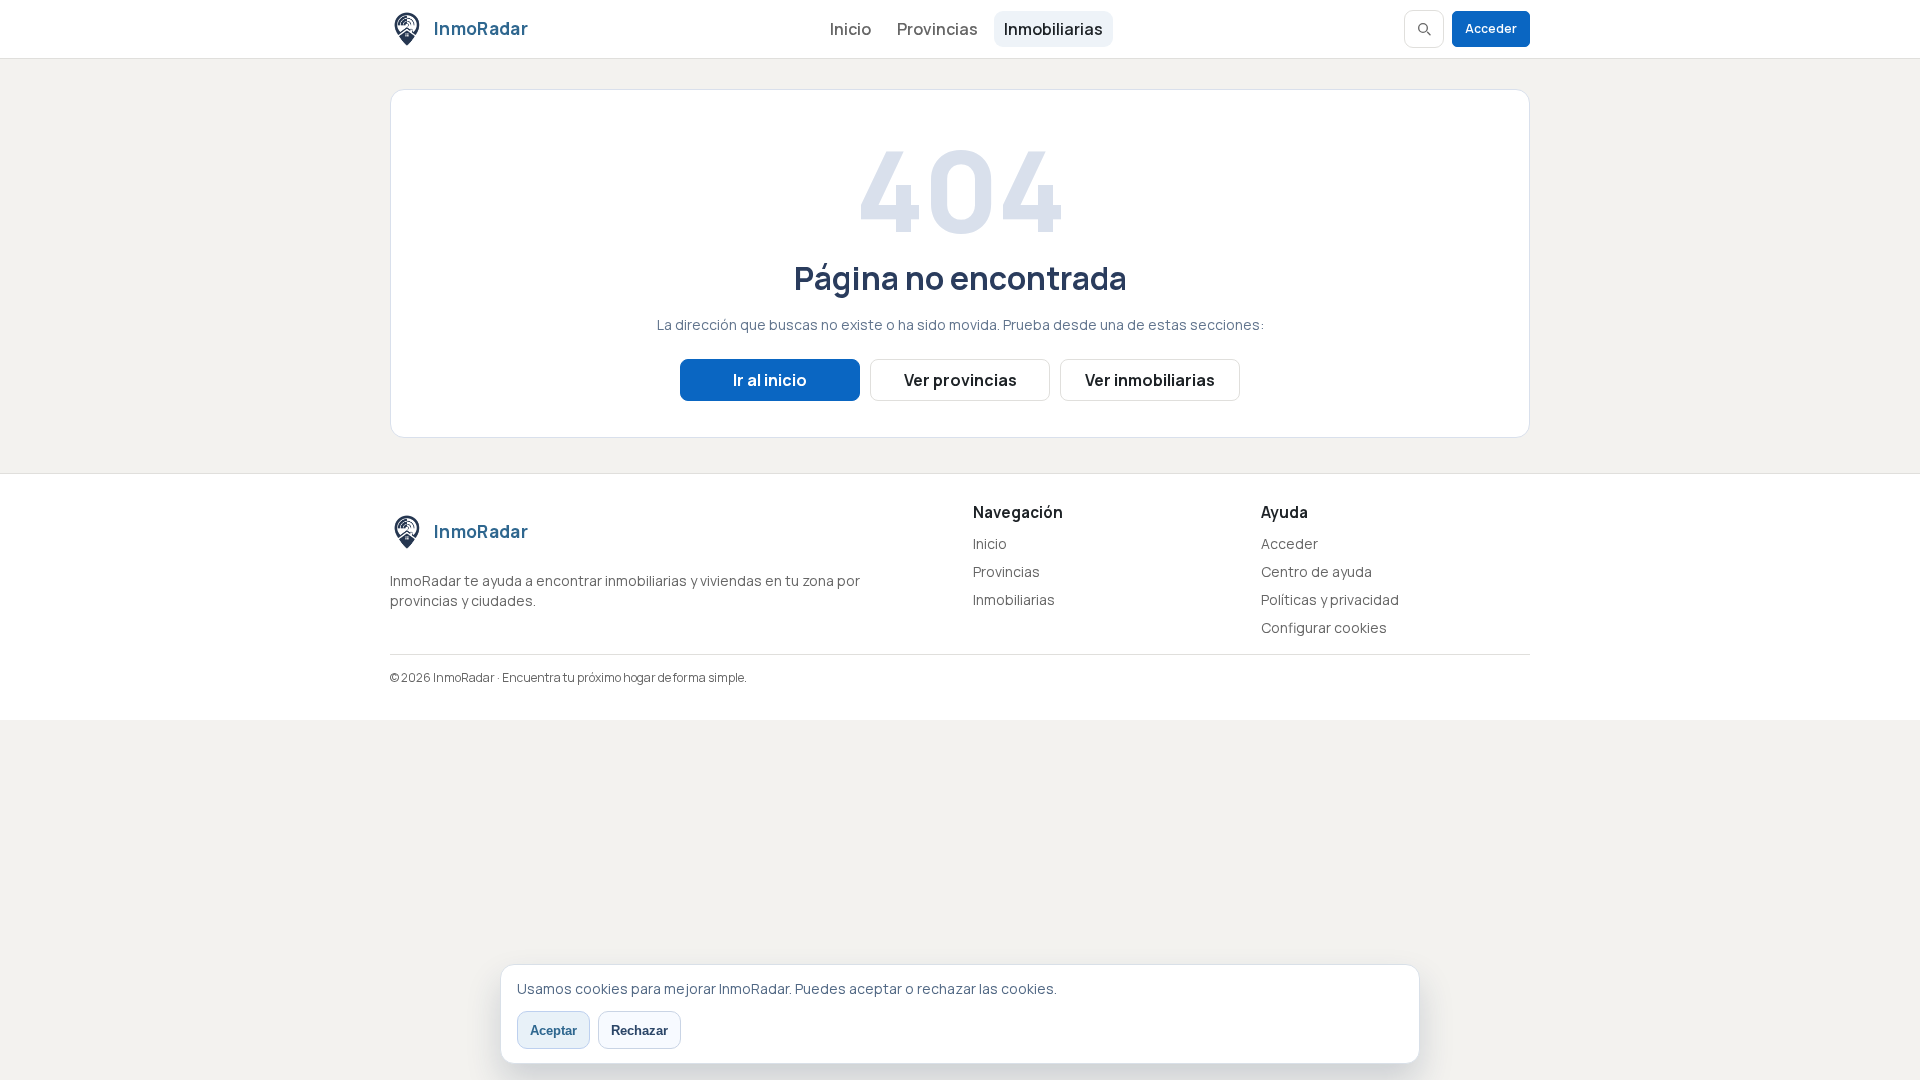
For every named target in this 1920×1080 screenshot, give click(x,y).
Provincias (937, 29)
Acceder (1491, 28)
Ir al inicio (770, 380)
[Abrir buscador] (1424, 29)
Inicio (850, 29)
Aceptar (553, 1030)
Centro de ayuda (1316, 571)
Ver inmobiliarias (1150, 380)
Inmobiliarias (1053, 29)
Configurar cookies (1324, 627)
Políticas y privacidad (1330, 599)
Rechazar (639, 1030)
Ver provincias (960, 380)
